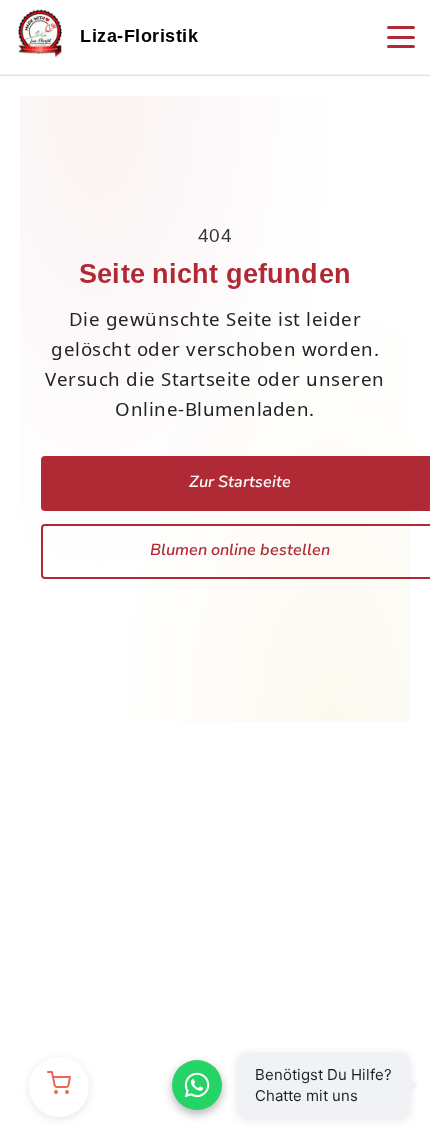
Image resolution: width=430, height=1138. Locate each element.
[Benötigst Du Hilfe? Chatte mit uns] (197, 1085)
